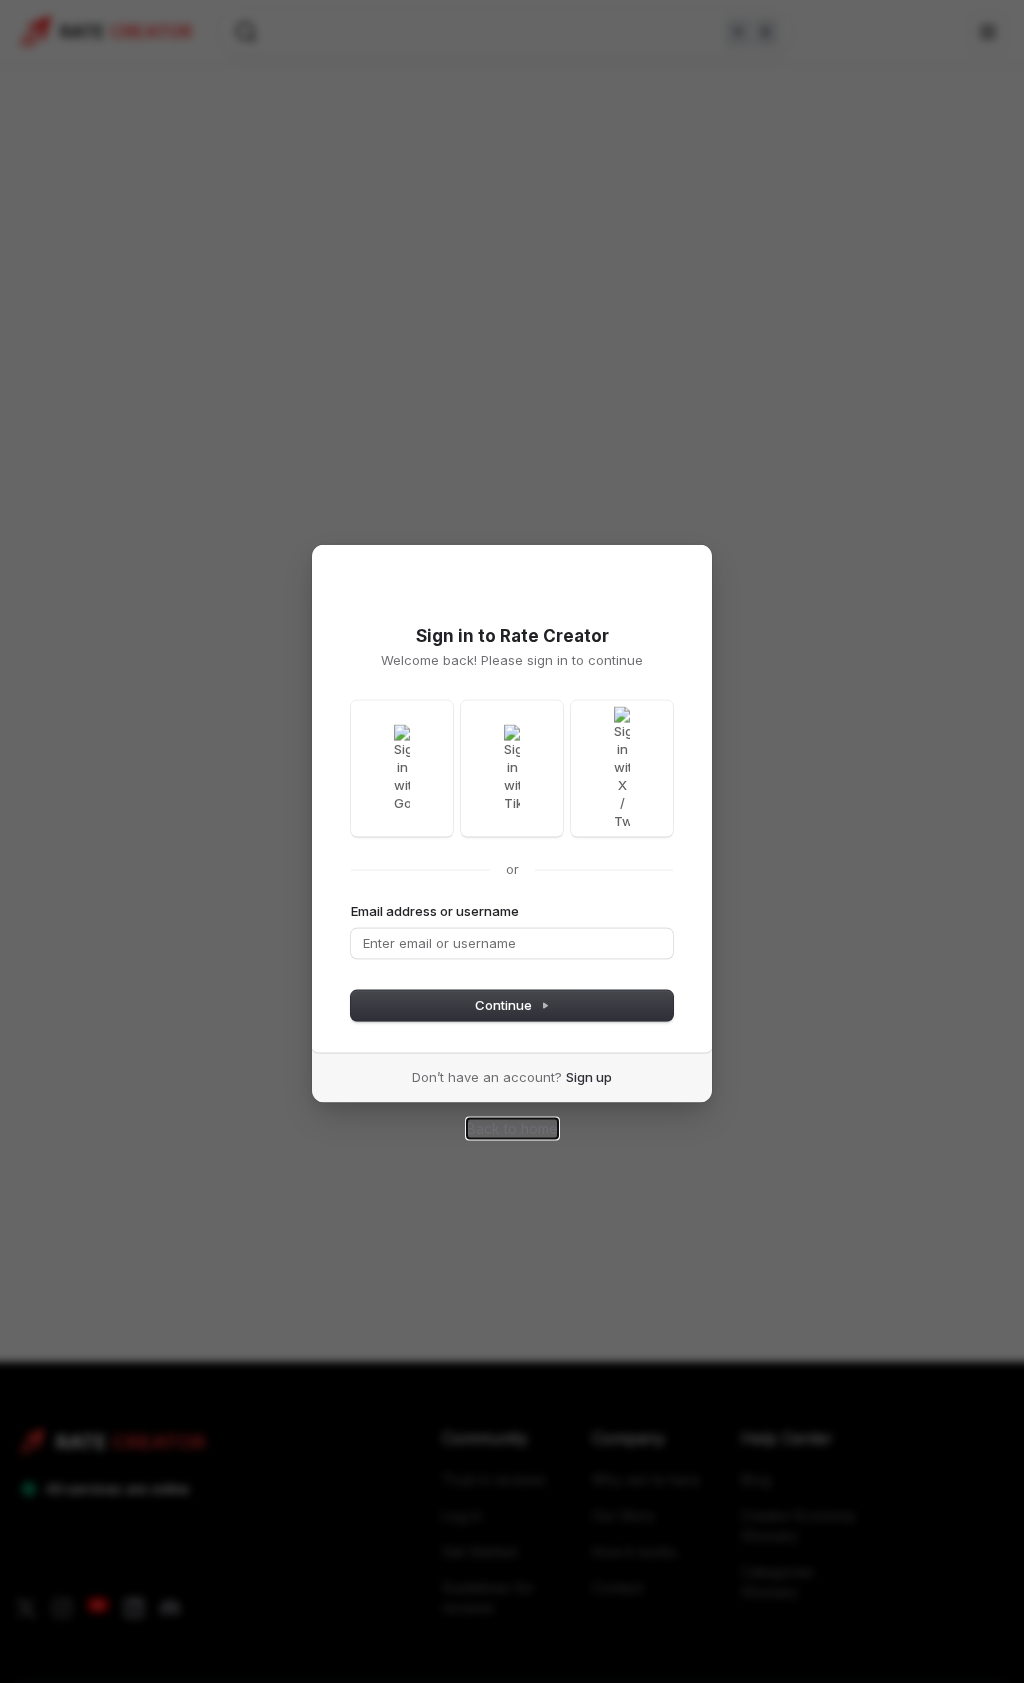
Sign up (589, 1077)
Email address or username (435, 911)
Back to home (512, 1128)
